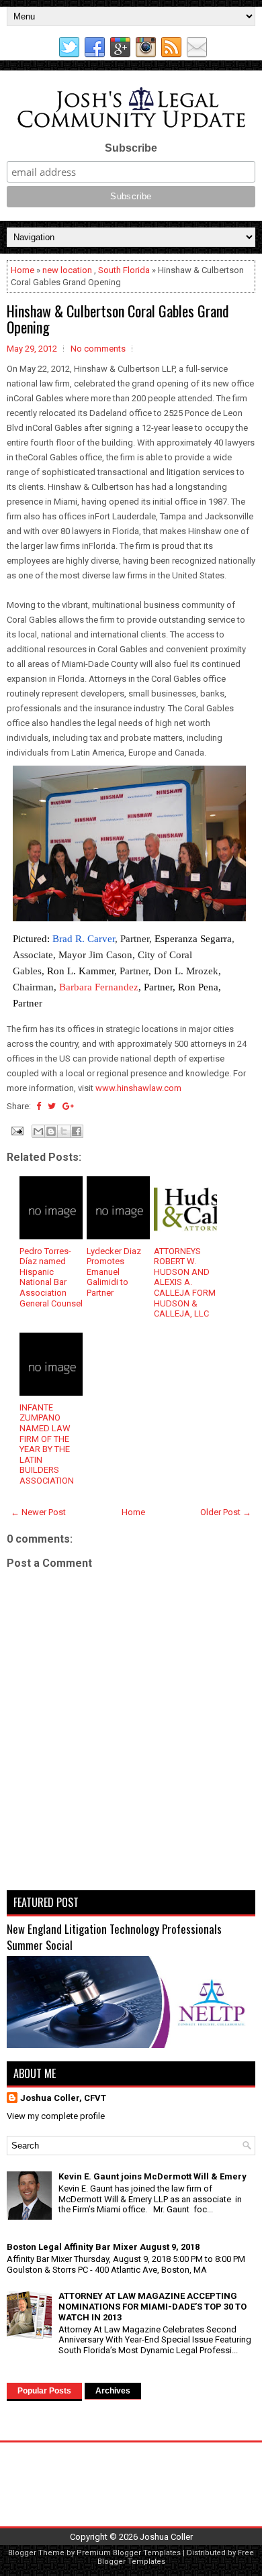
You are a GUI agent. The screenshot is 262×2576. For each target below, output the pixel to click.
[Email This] (38, 1131)
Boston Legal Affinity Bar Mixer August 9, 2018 (103, 2247)
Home (23, 270)
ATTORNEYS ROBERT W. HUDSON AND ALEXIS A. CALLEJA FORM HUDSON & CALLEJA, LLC (185, 1283)
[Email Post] (16, 1130)
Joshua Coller (166, 2537)
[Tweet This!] (52, 1106)
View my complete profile (56, 2116)
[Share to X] (64, 1131)
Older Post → (226, 1512)
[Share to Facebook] (77, 1131)
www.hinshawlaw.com (138, 1088)
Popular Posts (44, 2391)
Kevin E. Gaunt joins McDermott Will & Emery (152, 2176)
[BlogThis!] (51, 1131)
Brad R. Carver (84, 939)
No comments (98, 349)
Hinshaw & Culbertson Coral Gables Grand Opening (118, 319)
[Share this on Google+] (68, 1106)
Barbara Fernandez (99, 987)
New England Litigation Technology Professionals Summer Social (114, 1937)
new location (67, 270)
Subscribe (131, 148)
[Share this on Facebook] (39, 1106)
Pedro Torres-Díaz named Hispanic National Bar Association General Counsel (51, 1277)
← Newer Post (38, 1512)
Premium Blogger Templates (129, 2553)
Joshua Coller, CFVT (63, 2098)
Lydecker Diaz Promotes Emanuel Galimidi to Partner (114, 1272)
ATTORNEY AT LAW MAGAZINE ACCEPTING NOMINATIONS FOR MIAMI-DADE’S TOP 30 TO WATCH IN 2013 (152, 2306)
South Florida (124, 270)
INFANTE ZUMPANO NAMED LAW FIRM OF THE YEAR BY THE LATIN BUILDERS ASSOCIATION (47, 1444)
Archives (113, 2391)
